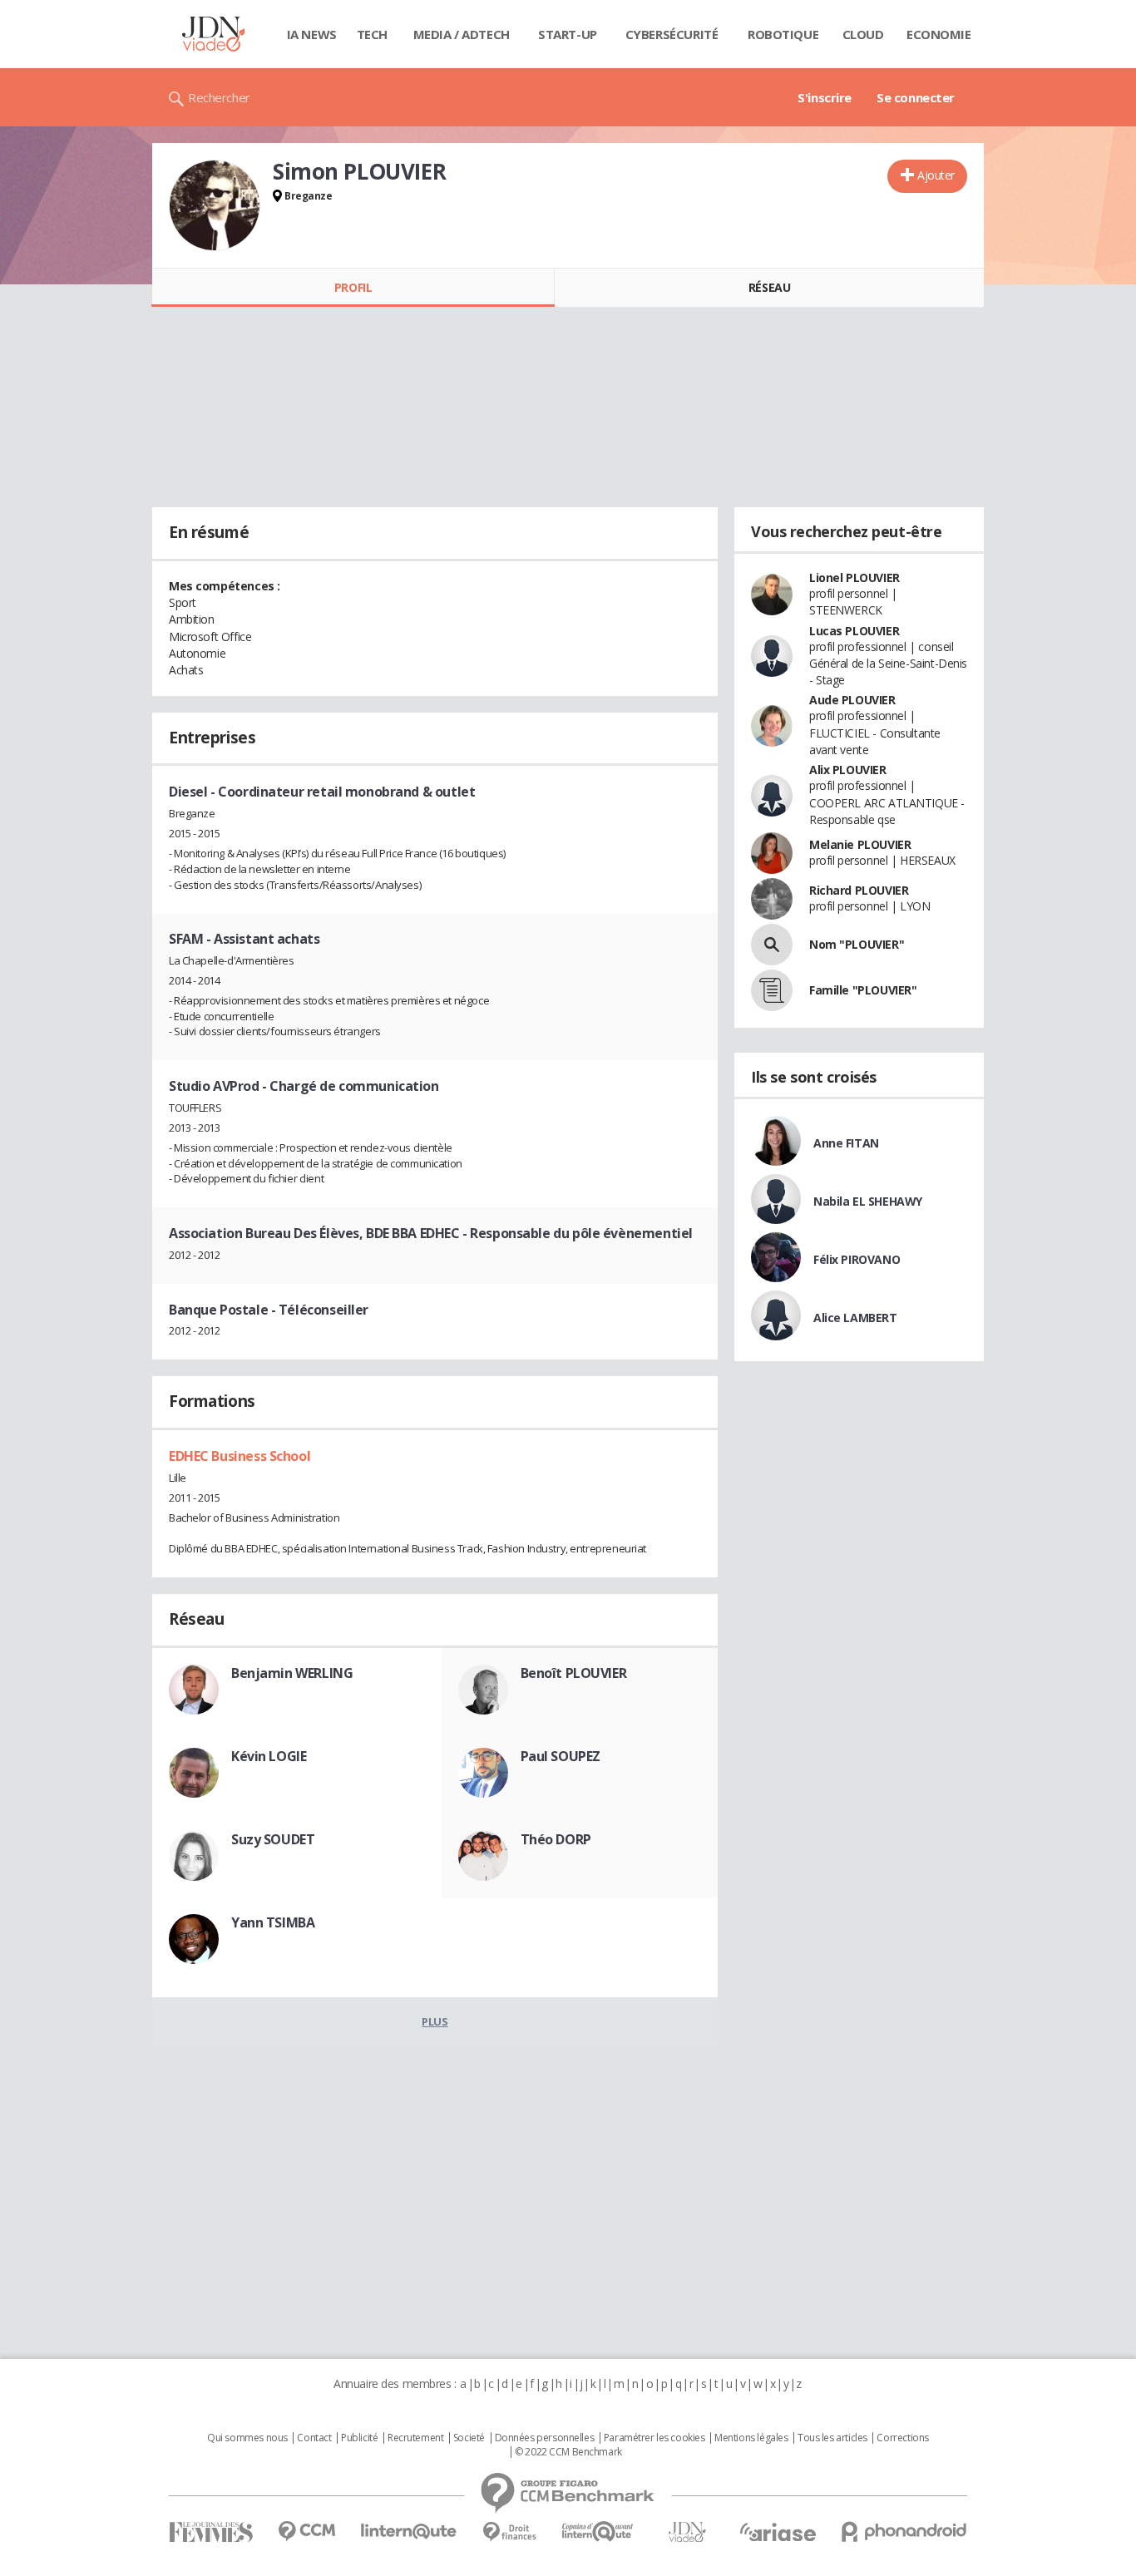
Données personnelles (545, 2438)
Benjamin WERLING (292, 1673)
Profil (353, 287)
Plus (435, 2021)
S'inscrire (825, 97)
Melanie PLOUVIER (860, 844)
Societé (469, 2438)
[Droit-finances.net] (509, 2532)
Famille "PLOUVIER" (863, 990)
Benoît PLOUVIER (574, 1673)
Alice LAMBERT (855, 1318)
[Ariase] (778, 2532)
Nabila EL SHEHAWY (868, 1201)
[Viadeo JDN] (687, 2532)
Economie (939, 34)
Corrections (902, 2438)
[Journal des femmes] (211, 2532)
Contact (314, 2438)
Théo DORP (556, 1839)
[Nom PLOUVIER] (772, 945)
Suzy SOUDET (273, 1839)
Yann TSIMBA (273, 1922)
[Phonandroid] (904, 2532)
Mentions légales (751, 2438)
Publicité (359, 2438)
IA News (312, 34)
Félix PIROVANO (857, 1259)
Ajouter (936, 175)
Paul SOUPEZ (561, 1756)
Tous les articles (832, 2438)
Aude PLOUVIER (852, 700)
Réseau (769, 287)
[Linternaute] (409, 2532)
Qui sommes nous (247, 2438)
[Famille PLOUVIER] (772, 990)
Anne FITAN (846, 1143)
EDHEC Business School (240, 1456)
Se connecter (916, 97)
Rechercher (219, 97)
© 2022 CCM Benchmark (568, 2452)
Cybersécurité (672, 34)
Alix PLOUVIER (848, 770)
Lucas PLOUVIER (854, 631)
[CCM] (306, 2532)
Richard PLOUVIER (859, 890)
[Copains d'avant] (598, 2532)
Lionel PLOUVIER (854, 577)
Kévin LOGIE (269, 1756)
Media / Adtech (462, 34)
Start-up (568, 34)
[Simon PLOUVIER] (215, 205)
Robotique (783, 34)
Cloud (863, 34)
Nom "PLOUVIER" (857, 944)
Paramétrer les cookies (654, 2438)
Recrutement (415, 2438)
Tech (372, 34)
